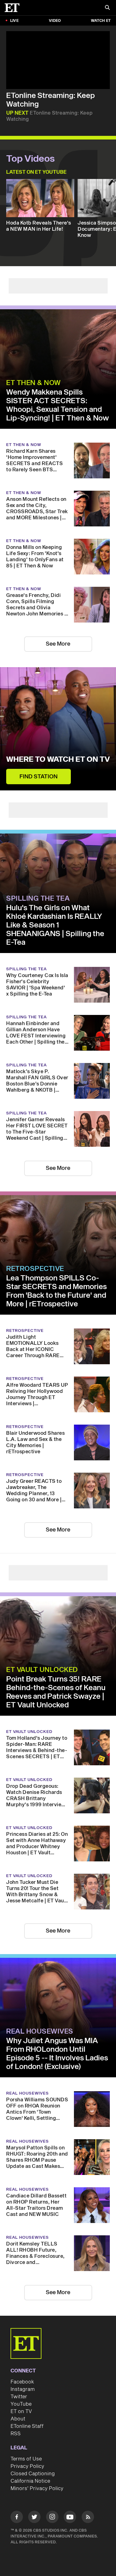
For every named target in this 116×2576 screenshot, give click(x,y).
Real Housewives (40, 2031)
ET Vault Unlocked (42, 1670)
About (18, 2419)
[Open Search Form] (107, 8)
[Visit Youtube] (70, 2517)
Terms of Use (26, 2459)
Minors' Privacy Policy (37, 2489)
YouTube (21, 2404)
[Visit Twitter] (34, 2518)
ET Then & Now (34, 383)
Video (55, 21)
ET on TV (21, 2412)
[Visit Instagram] (52, 2518)
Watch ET (101, 21)
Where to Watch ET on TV (58, 760)
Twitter (19, 2397)
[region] (58, 60)
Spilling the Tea (38, 899)
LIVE (14, 21)
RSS (16, 2434)
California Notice (30, 2481)
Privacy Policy (27, 2466)
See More (58, 644)
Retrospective (35, 1269)
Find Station (39, 777)
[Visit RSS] (88, 2518)
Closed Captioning (33, 2474)
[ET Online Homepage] (14, 8)
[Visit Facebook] (17, 2518)
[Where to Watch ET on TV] (58, 729)
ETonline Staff (27, 2426)
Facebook (22, 2382)
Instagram (23, 2389)
